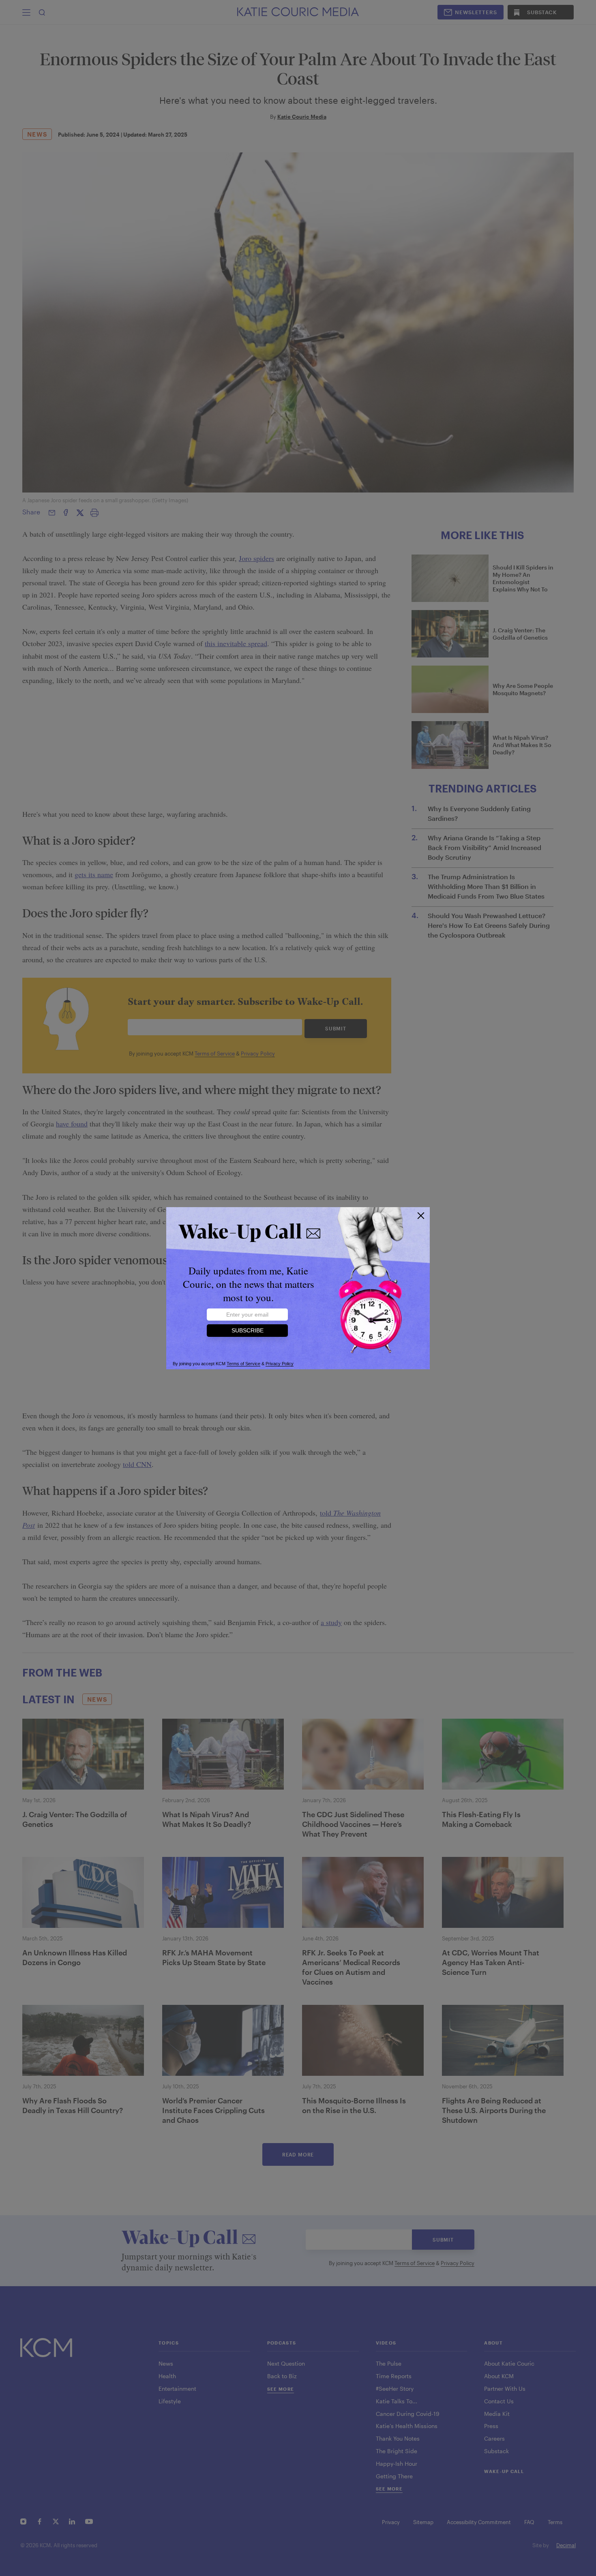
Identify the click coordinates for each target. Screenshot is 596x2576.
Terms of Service (243, 1364)
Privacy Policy (280, 1364)
